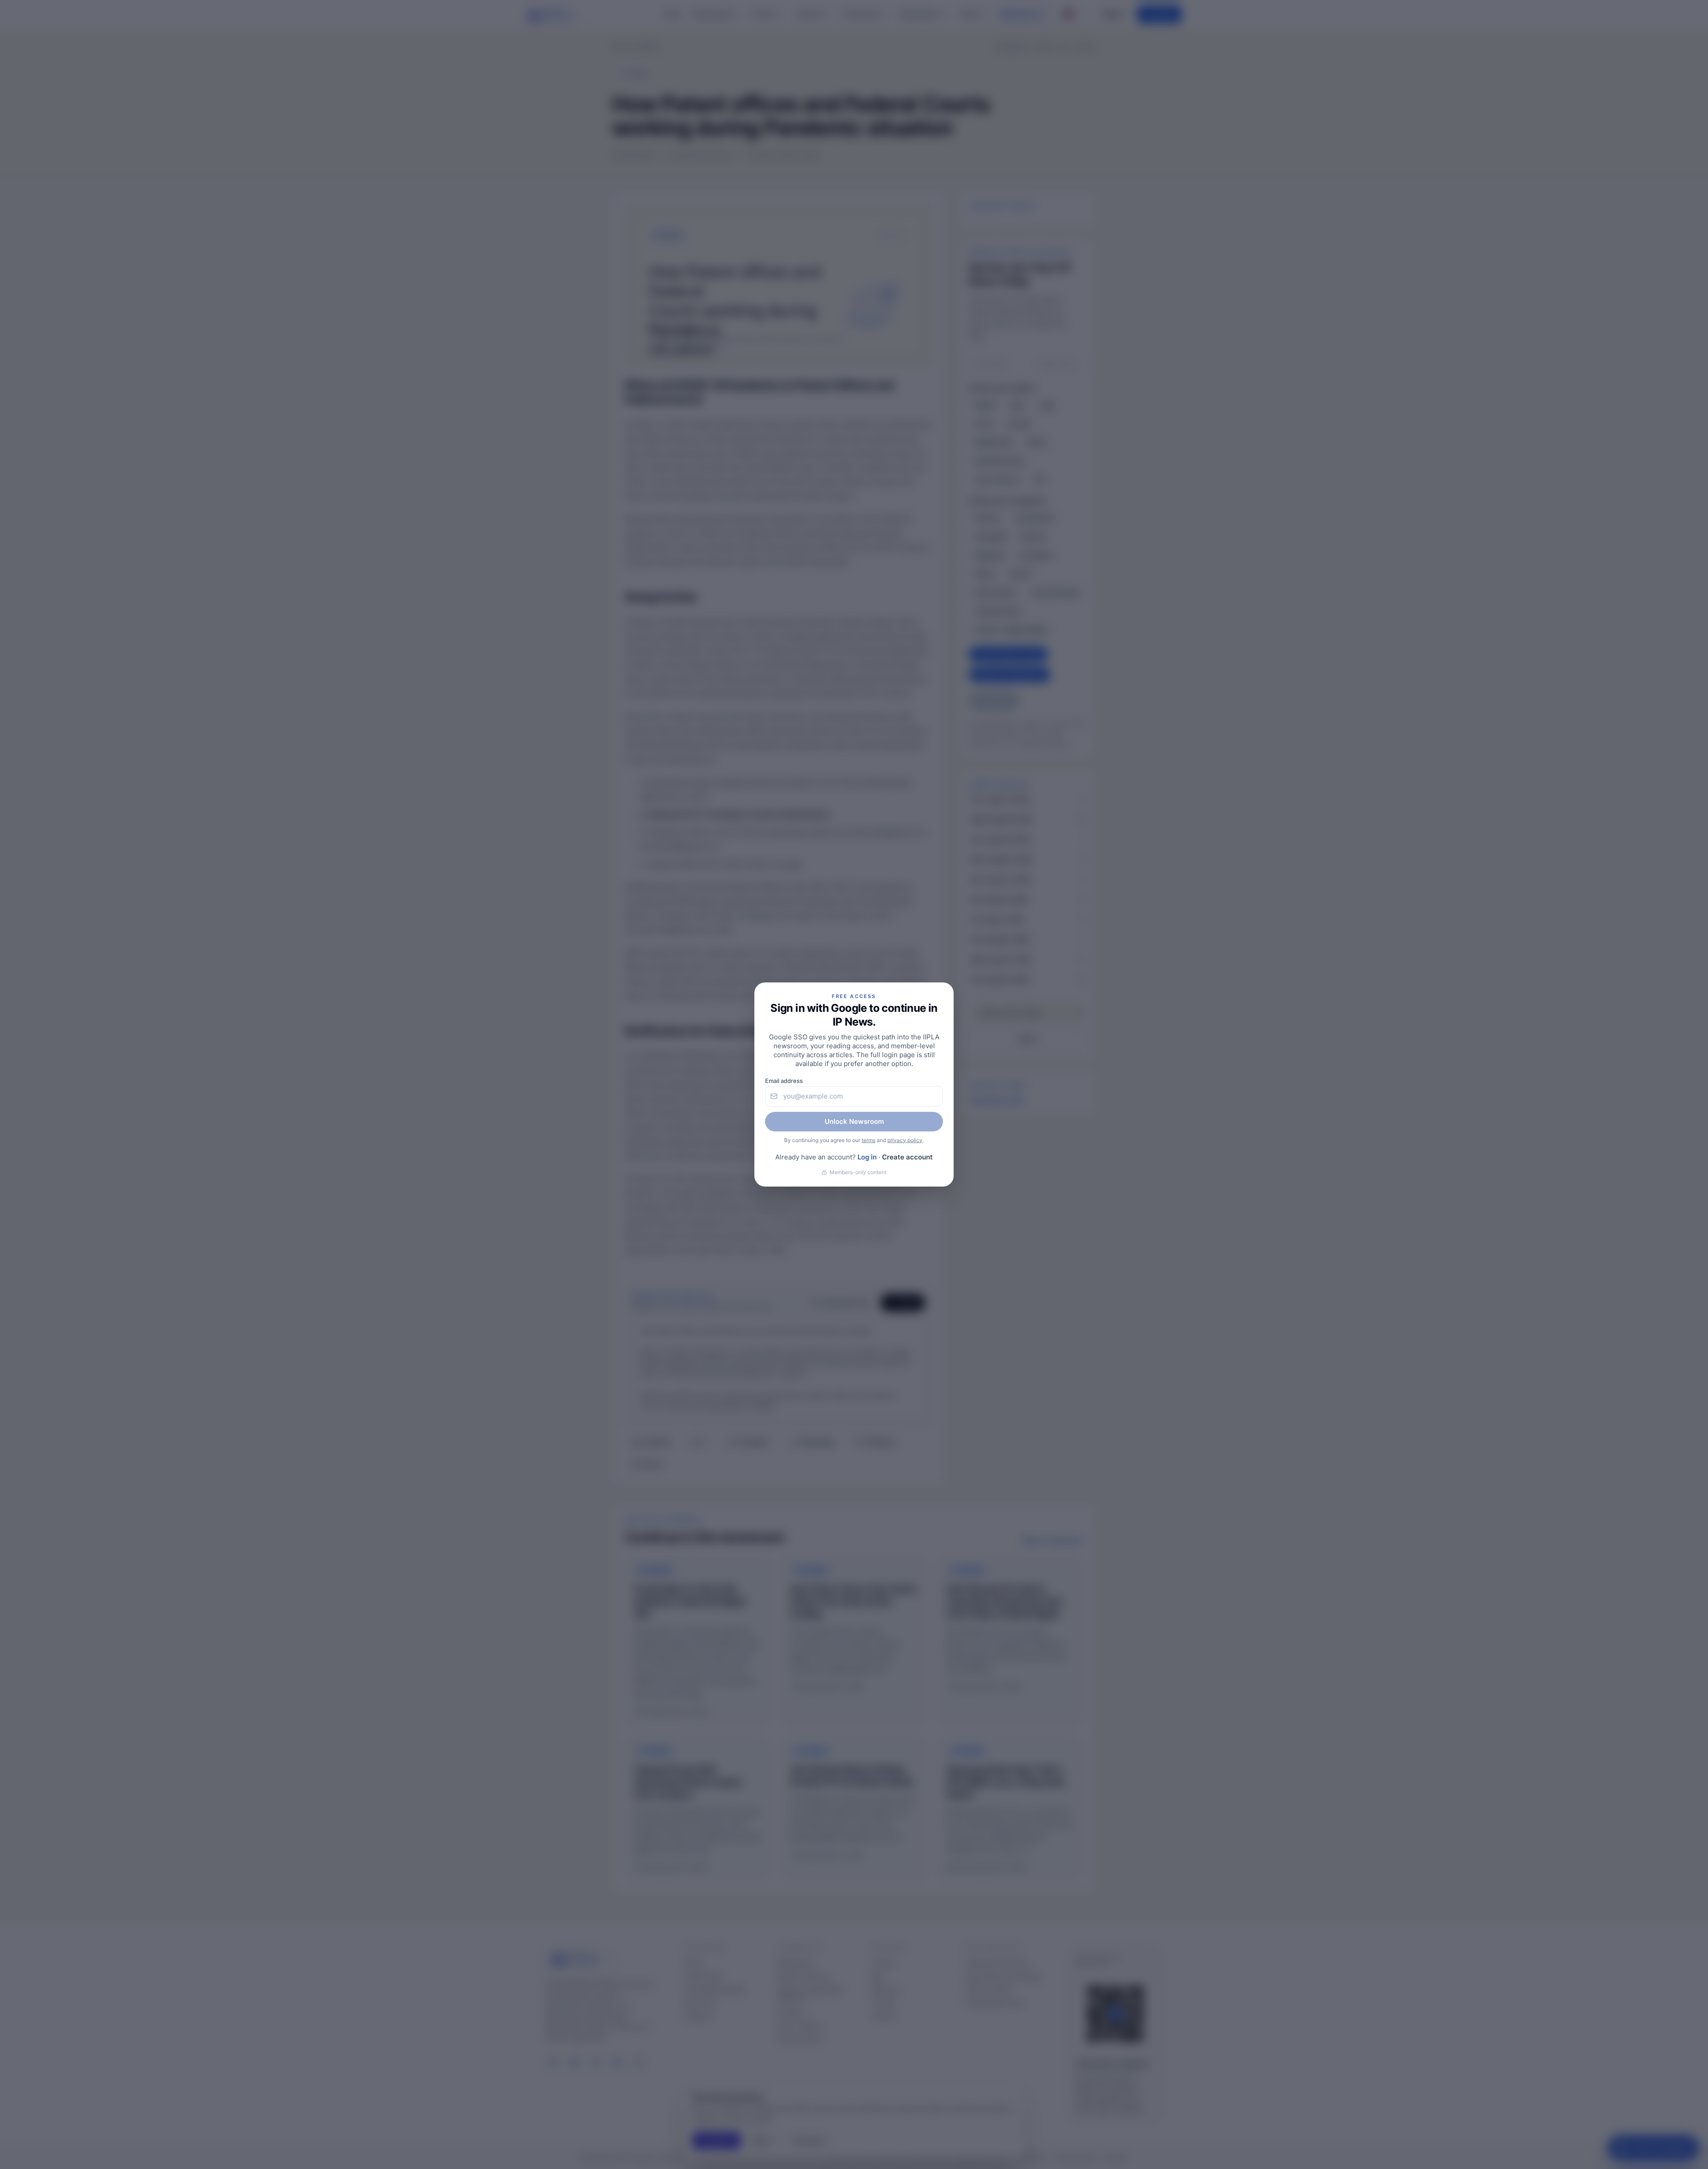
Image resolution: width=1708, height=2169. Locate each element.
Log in (867, 1157)
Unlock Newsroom (854, 1121)
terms (868, 1140)
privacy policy (905, 1140)
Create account (907, 1157)
